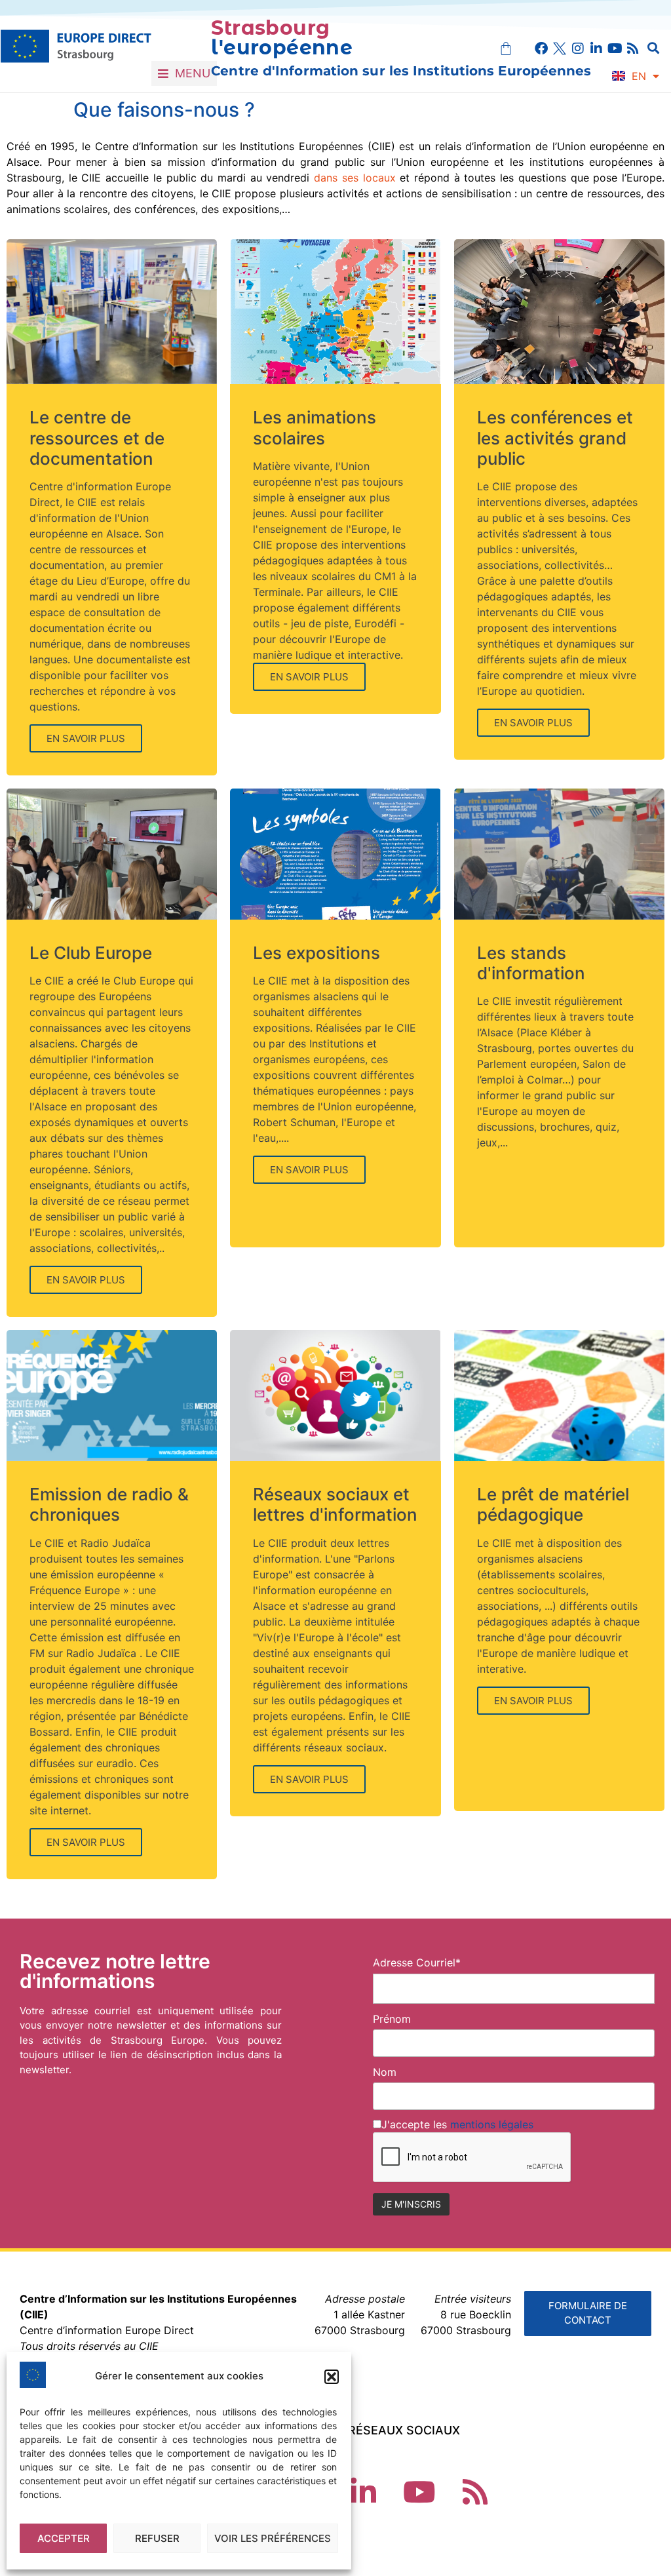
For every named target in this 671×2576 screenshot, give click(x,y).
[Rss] (633, 49)
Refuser (157, 2538)
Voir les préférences (273, 2538)
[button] (332, 2377)
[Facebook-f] (541, 49)
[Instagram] (578, 49)
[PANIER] (506, 49)
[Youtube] (615, 49)
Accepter (64, 2538)
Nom (385, 2072)
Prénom (392, 2019)
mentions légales (492, 2124)
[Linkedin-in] (596, 49)
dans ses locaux (355, 178)
